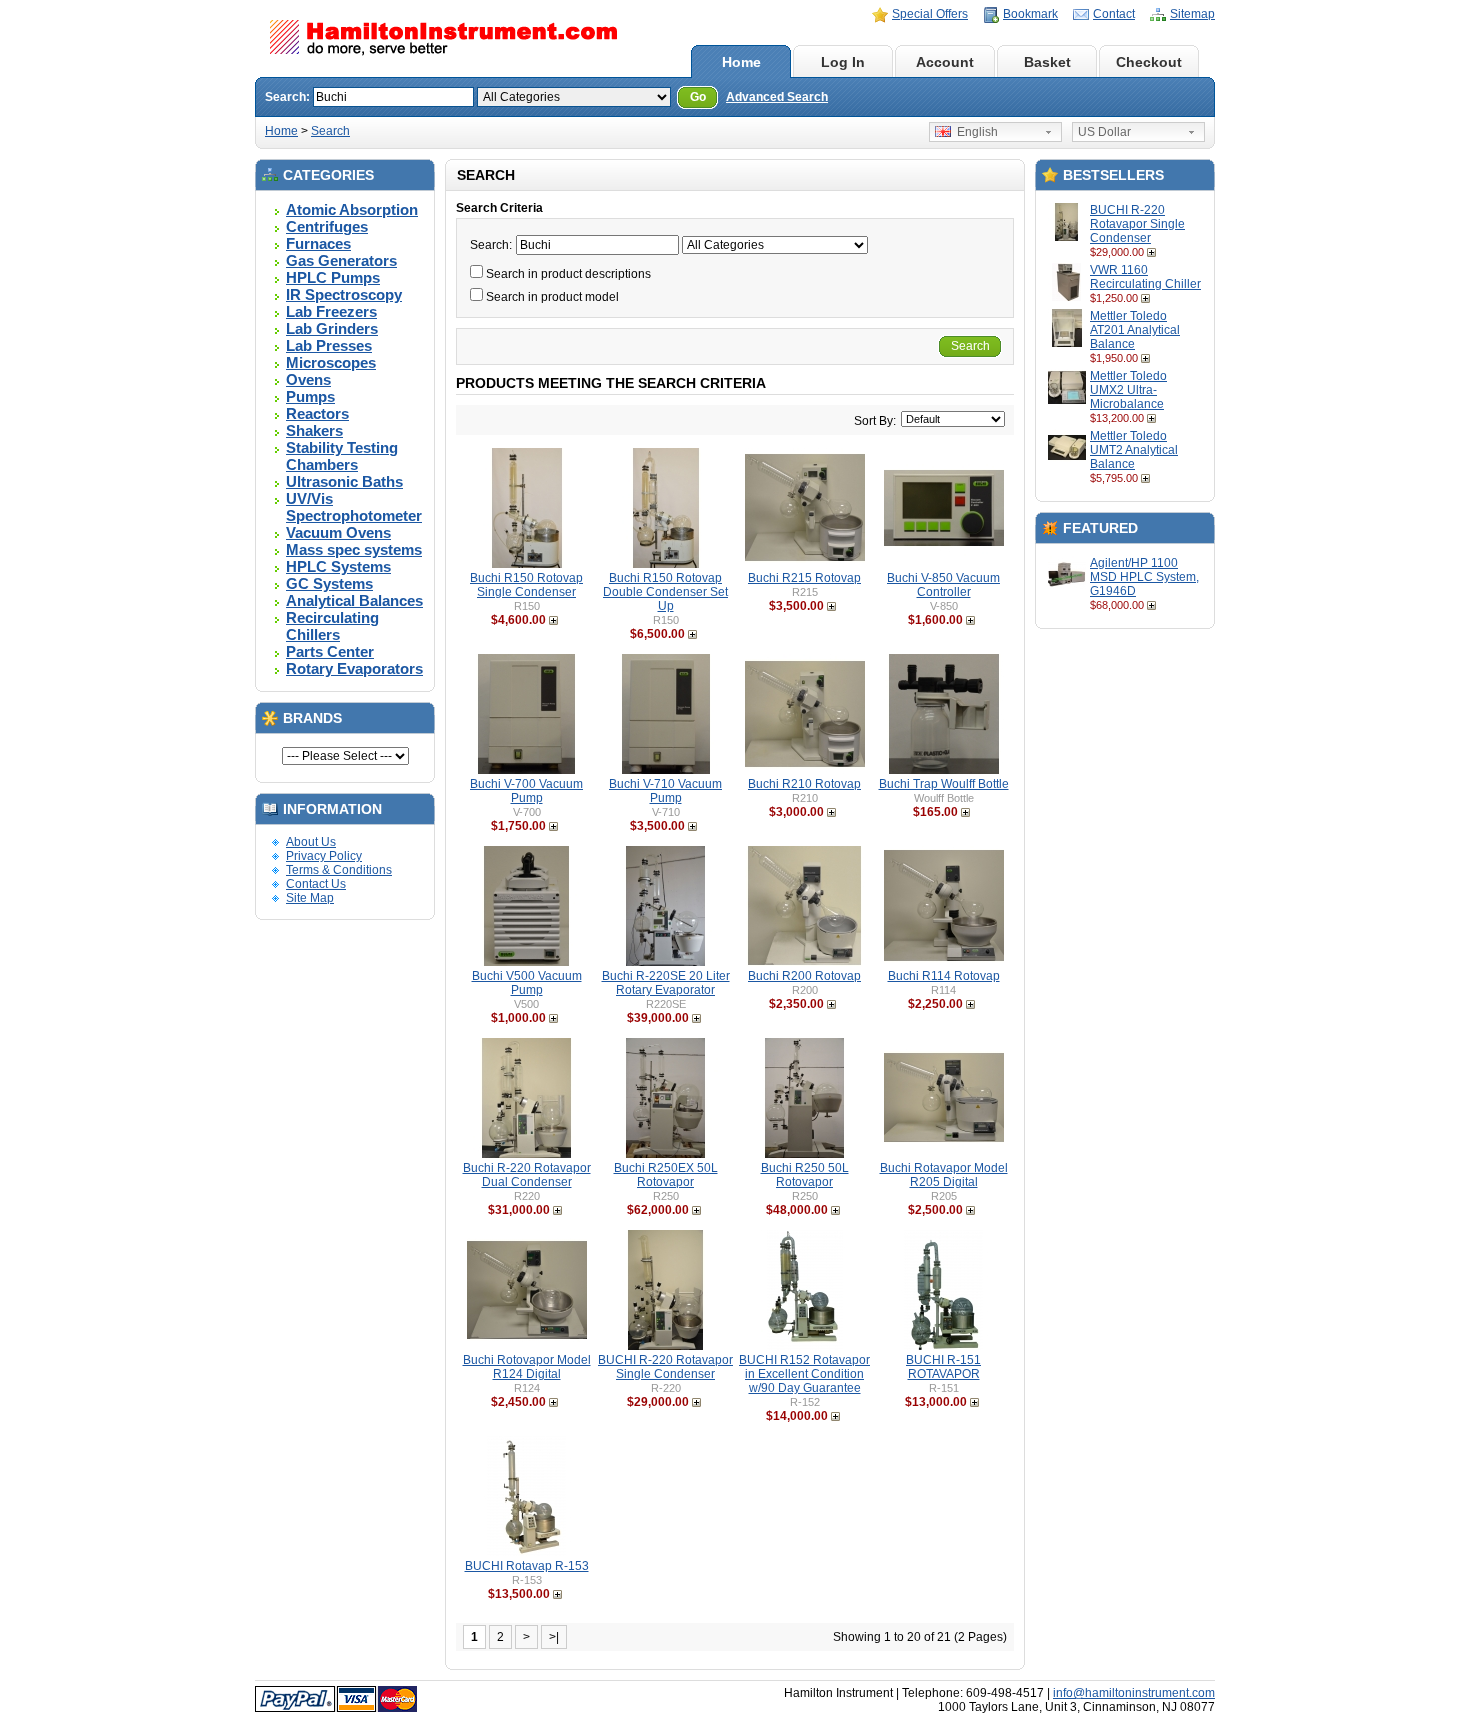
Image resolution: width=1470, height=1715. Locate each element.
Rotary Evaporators (354, 668)
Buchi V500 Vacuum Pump (527, 983)
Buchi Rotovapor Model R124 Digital (527, 1367)
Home (741, 62)
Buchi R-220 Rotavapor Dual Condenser (527, 1175)
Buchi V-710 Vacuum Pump (665, 791)
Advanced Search (777, 97)
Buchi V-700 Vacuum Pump (526, 791)
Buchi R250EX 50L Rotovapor (666, 1175)
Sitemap (1192, 14)
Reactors (317, 413)
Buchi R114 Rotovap (944, 976)
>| (554, 1637)
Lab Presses (329, 345)
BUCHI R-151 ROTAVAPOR (943, 1367)
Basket (1047, 62)
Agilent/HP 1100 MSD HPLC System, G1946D (1144, 577)
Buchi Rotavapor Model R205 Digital (944, 1175)
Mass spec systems (354, 549)
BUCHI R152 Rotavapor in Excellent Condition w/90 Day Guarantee (804, 1374)
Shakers (314, 430)
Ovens (308, 379)
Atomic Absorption (352, 209)
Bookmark (1030, 14)
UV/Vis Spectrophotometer (354, 507)
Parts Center (330, 651)
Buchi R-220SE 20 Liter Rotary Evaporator (666, 983)
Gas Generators (341, 260)
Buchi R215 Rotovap (804, 578)
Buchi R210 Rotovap (804, 784)
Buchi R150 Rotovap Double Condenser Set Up (665, 592)
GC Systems (329, 583)
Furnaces (318, 243)
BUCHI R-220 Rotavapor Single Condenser (1137, 224)
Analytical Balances (354, 600)
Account (945, 62)
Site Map (310, 898)
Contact (1114, 14)
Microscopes (331, 362)
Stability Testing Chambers (342, 456)
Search (330, 131)
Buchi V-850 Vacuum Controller (943, 585)
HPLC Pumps (333, 277)
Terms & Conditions (339, 870)
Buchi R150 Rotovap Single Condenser (526, 585)
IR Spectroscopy (344, 294)
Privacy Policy (324, 856)
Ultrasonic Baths (344, 481)
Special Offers (930, 14)
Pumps (310, 396)
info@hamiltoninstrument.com (1134, 1693)
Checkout (1149, 62)
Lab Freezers (331, 311)
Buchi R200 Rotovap (804, 976)
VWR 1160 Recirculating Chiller (1145, 277)
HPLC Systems (338, 566)
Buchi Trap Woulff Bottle (944, 784)
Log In (843, 62)
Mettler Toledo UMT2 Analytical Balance (1134, 450)
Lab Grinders (332, 328)
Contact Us (316, 884)
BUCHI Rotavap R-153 (527, 1566)
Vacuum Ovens (338, 532)
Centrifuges (327, 226)
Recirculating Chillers (332, 626)
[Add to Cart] (1153, 252)
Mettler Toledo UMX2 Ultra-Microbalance (1128, 390)
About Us (311, 842)
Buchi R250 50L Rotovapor (805, 1175)
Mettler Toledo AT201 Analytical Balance (1135, 330)
